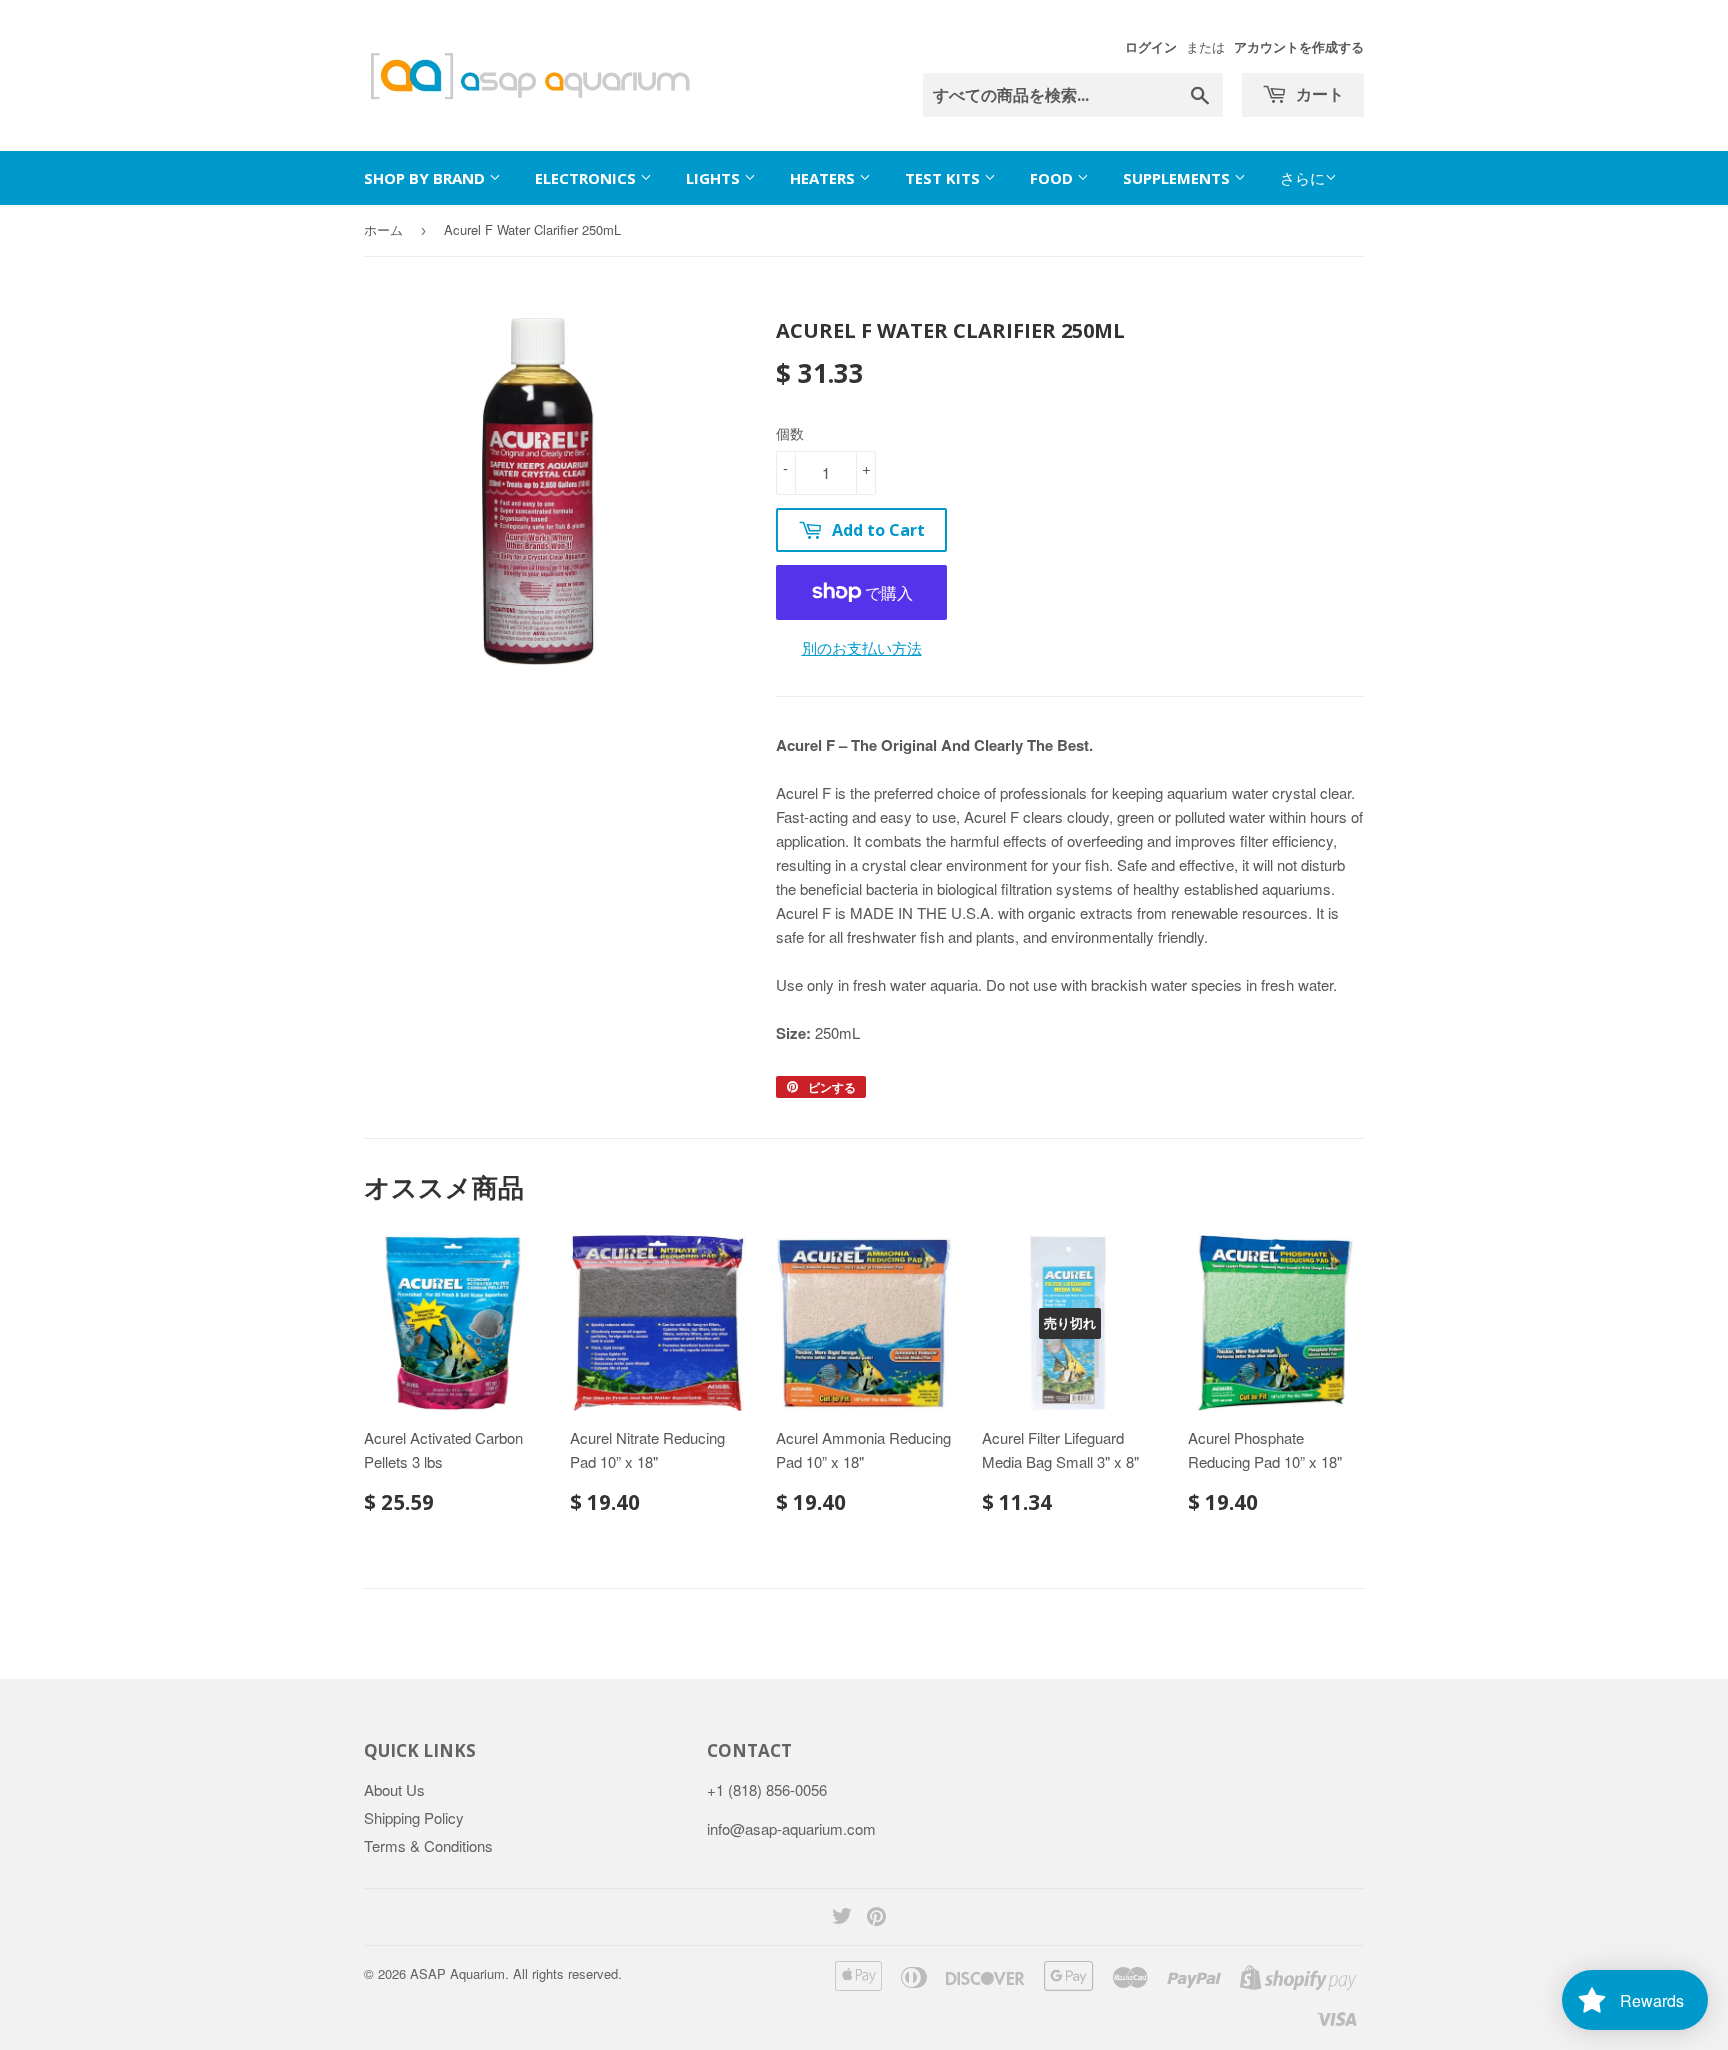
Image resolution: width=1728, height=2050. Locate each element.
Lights (715, 178)
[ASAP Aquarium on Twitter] (842, 1917)
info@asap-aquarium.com (791, 1828)
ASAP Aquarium (457, 1973)
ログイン (1151, 47)
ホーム (383, 229)
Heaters (824, 178)
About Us (394, 1789)
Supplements (1178, 178)
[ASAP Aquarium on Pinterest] (876, 1917)
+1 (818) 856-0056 (767, 1789)
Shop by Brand (426, 178)
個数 (790, 433)
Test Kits (944, 178)
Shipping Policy (414, 1817)
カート (1318, 94)
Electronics (587, 178)
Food (1053, 178)
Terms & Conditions (428, 1845)
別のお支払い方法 (862, 647)
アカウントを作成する (1299, 47)
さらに (1302, 177)
